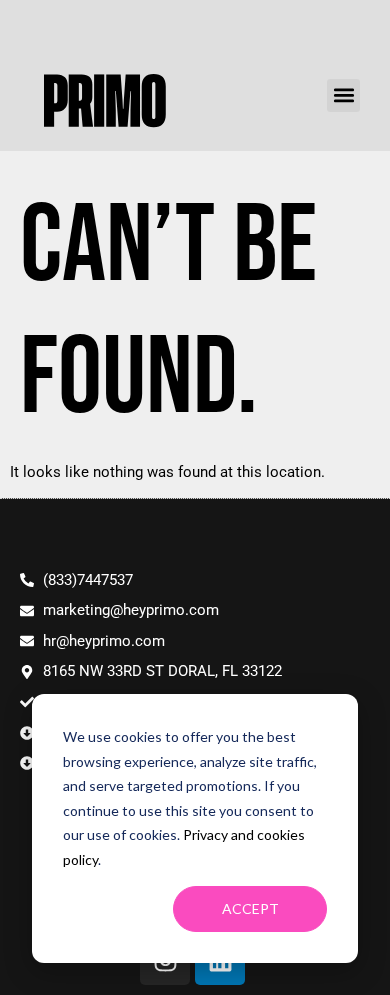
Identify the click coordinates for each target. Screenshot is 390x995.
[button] (343, 95)
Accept (250, 908)
